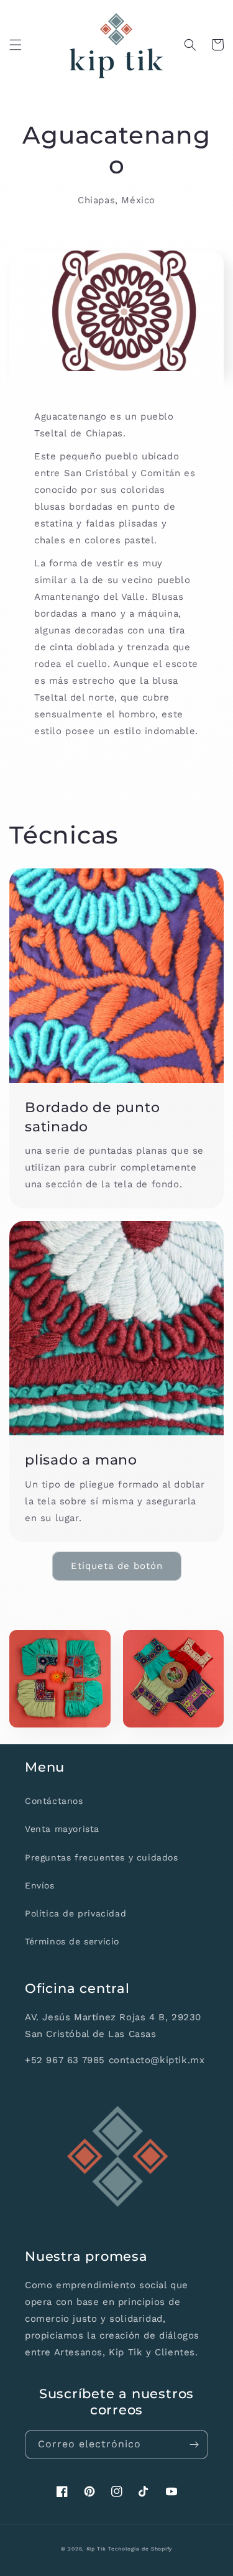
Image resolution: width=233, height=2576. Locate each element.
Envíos (40, 1885)
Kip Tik (96, 2549)
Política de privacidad (75, 1913)
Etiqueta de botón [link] (117, 1566)
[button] (16, 45)
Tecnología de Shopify (140, 2549)
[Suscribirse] (194, 2445)
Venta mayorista (62, 1829)
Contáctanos (54, 1801)
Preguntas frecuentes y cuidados (102, 1857)
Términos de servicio (72, 1941)
